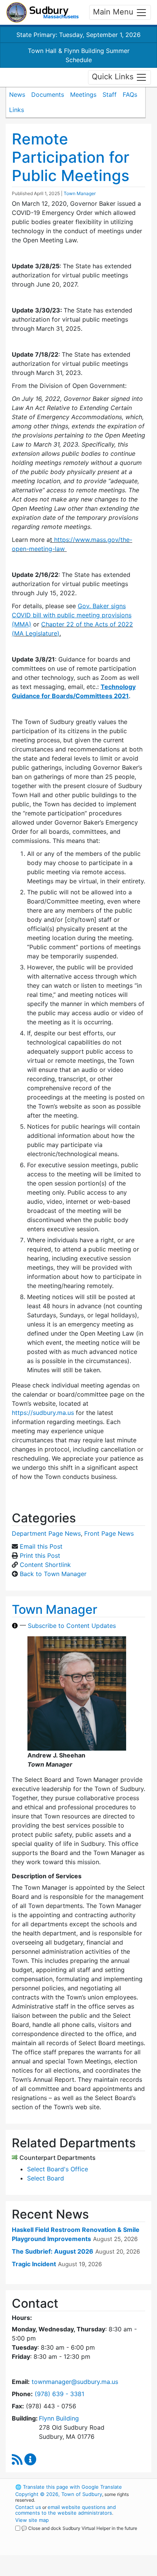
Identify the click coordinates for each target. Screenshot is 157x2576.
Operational (62, 2571)
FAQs (130, 95)
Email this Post (41, 1546)
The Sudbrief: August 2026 (53, 2251)
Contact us (28, 2507)
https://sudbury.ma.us (43, 1413)
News (17, 95)
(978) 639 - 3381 (59, 2394)
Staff (110, 95)
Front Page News (109, 1533)
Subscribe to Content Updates (72, 1626)
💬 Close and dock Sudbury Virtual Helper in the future (79, 2528)
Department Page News (46, 1533)
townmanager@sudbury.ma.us (75, 2382)
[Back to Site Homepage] (42, 12)
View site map (32, 2520)
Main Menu (114, 12)
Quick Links (114, 77)
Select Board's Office (58, 2169)
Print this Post (40, 1556)
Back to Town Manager (53, 1574)
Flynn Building (59, 2418)
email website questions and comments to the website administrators (66, 2510)
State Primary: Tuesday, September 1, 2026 (78, 35)
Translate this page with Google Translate (69, 2487)
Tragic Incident (34, 2264)
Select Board (46, 2178)
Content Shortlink (45, 1565)
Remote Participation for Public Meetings (70, 157)
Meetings (83, 95)
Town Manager (80, 193)
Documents (48, 95)
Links (17, 110)
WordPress (49, 2535)
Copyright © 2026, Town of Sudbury (59, 2494)
